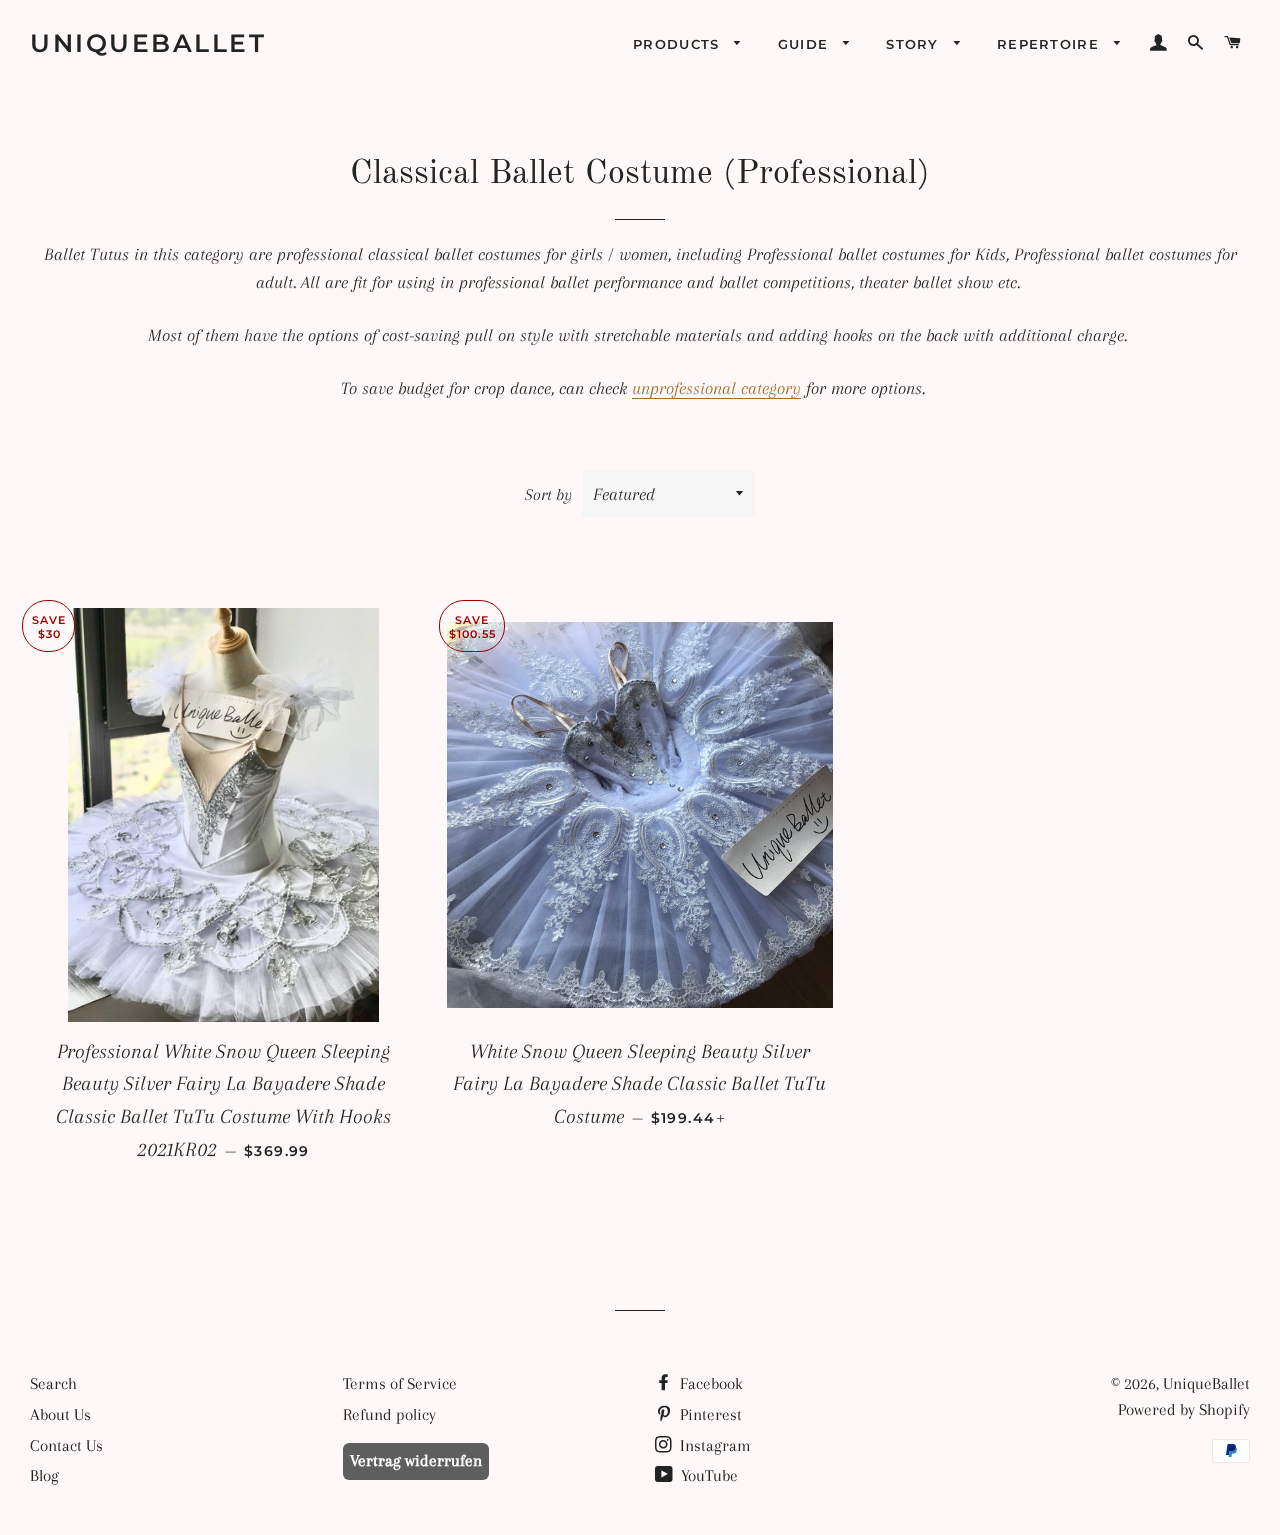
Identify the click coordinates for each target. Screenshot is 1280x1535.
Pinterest (709, 1414)
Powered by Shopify (1184, 1409)
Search (53, 1383)
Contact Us (66, 1445)
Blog (44, 1475)
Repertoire (1050, 44)
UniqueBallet (148, 43)
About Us (60, 1414)
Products (679, 44)
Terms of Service (400, 1383)
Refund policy (389, 1414)
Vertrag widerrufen (416, 1460)
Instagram (713, 1445)
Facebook (709, 1383)
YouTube (707, 1475)
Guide (806, 44)
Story (915, 44)
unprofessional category (716, 388)
